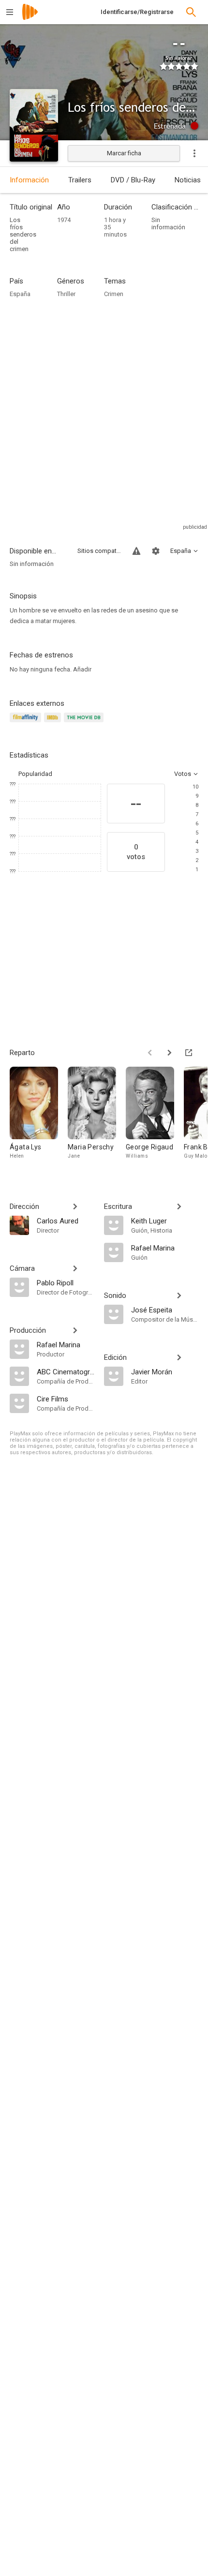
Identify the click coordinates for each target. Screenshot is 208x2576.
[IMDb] (54, 723)
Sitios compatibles (99, 551)
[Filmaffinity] (27, 723)
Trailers (80, 180)
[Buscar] (191, 12)
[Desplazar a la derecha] (169, 1053)
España (20, 294)
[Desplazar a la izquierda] (150, 1053)
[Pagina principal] (30, 18)
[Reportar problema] (136, 551)
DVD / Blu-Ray (133, 180)
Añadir (82, 669)
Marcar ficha (124, 153)
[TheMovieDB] (85, 723)
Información (29, 180)
